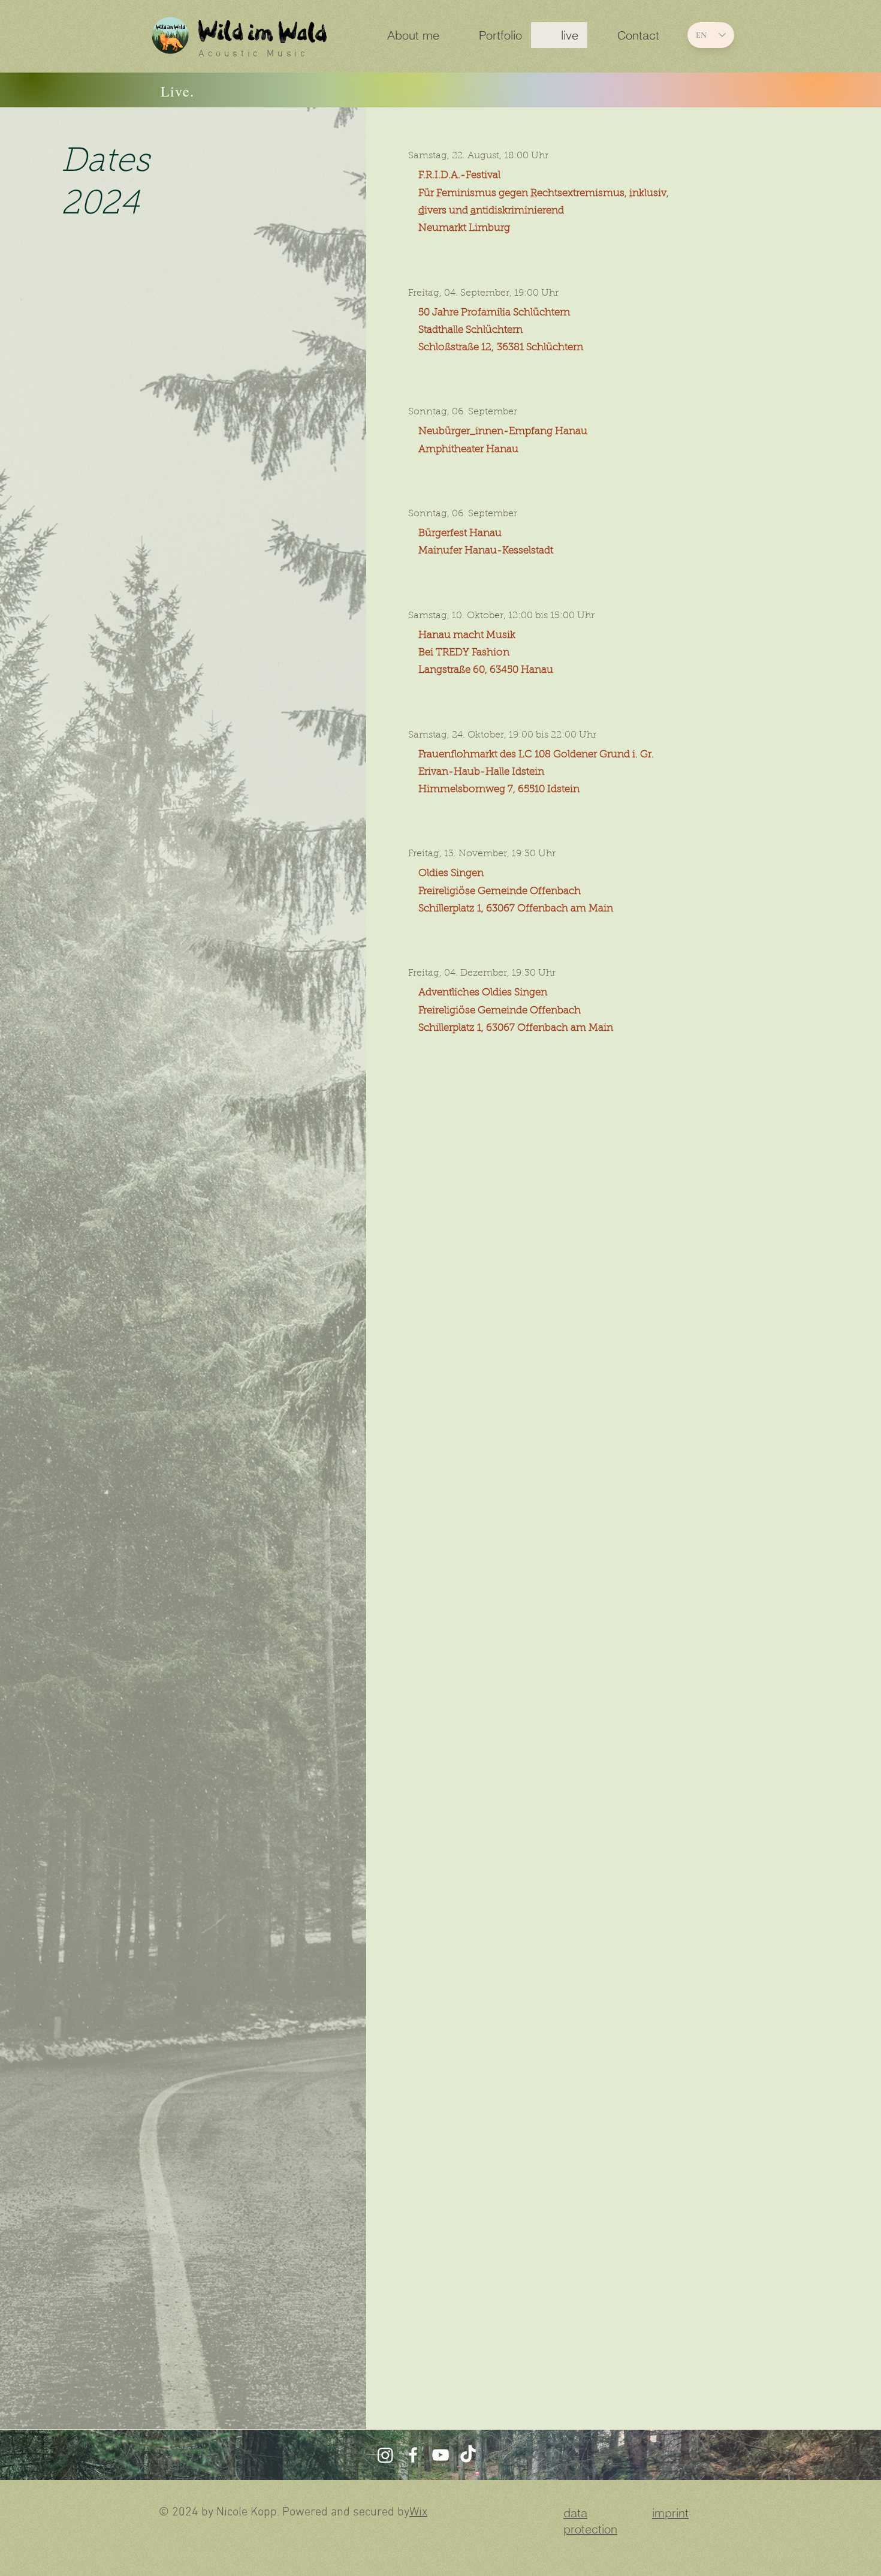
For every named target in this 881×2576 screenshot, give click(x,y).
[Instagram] (385, 2455)
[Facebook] (413, 2455)
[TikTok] (468, 2455)
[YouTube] (441, 2455)
